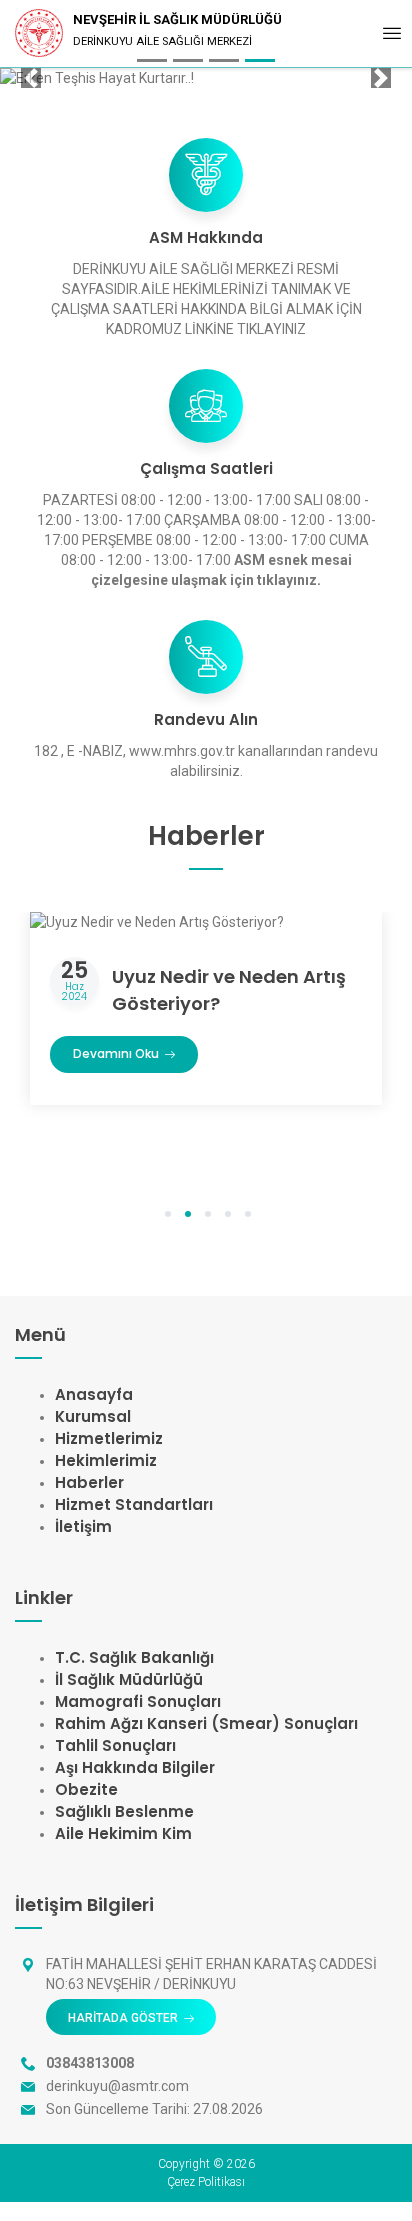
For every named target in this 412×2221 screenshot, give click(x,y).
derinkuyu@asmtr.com (117, 2086)
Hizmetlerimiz (109, 1438)
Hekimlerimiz (106, 1460)
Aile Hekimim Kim (123, 1833)
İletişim (83, 1526)
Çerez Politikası (206, 2182)
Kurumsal (93, 1416)
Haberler (89, 1482)
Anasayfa (94, 1394)
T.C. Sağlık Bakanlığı (134, 1657)
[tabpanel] (206, 1024)
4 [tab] (228, 1215)
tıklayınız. (289, 580)
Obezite (86, 1789)
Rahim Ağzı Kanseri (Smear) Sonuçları (206, 1723)
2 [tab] (188, 1215)
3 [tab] (208, 1215)
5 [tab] (248, 1215)
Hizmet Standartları (134, 1504)
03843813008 (90, 2063)
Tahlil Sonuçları (115, 1745)
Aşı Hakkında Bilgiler (135, 1767)
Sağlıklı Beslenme (124, 1811)
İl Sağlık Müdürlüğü (129, 1679)
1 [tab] (168, 1215)
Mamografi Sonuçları (138, 1701)
